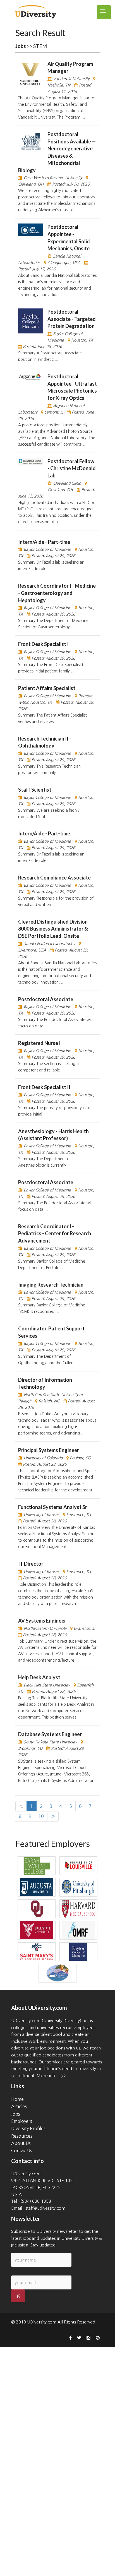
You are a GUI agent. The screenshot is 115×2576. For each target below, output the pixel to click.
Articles (19, 2106)
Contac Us (22, 2150)
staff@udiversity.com (45, 2208)
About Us (21, 2143)
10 (41, 1816)
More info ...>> (51, 2076)
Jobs (16, 2114)
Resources (22, 2136)
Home (17, 2099)
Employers (22, 2121)
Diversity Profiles (28, 2128)
